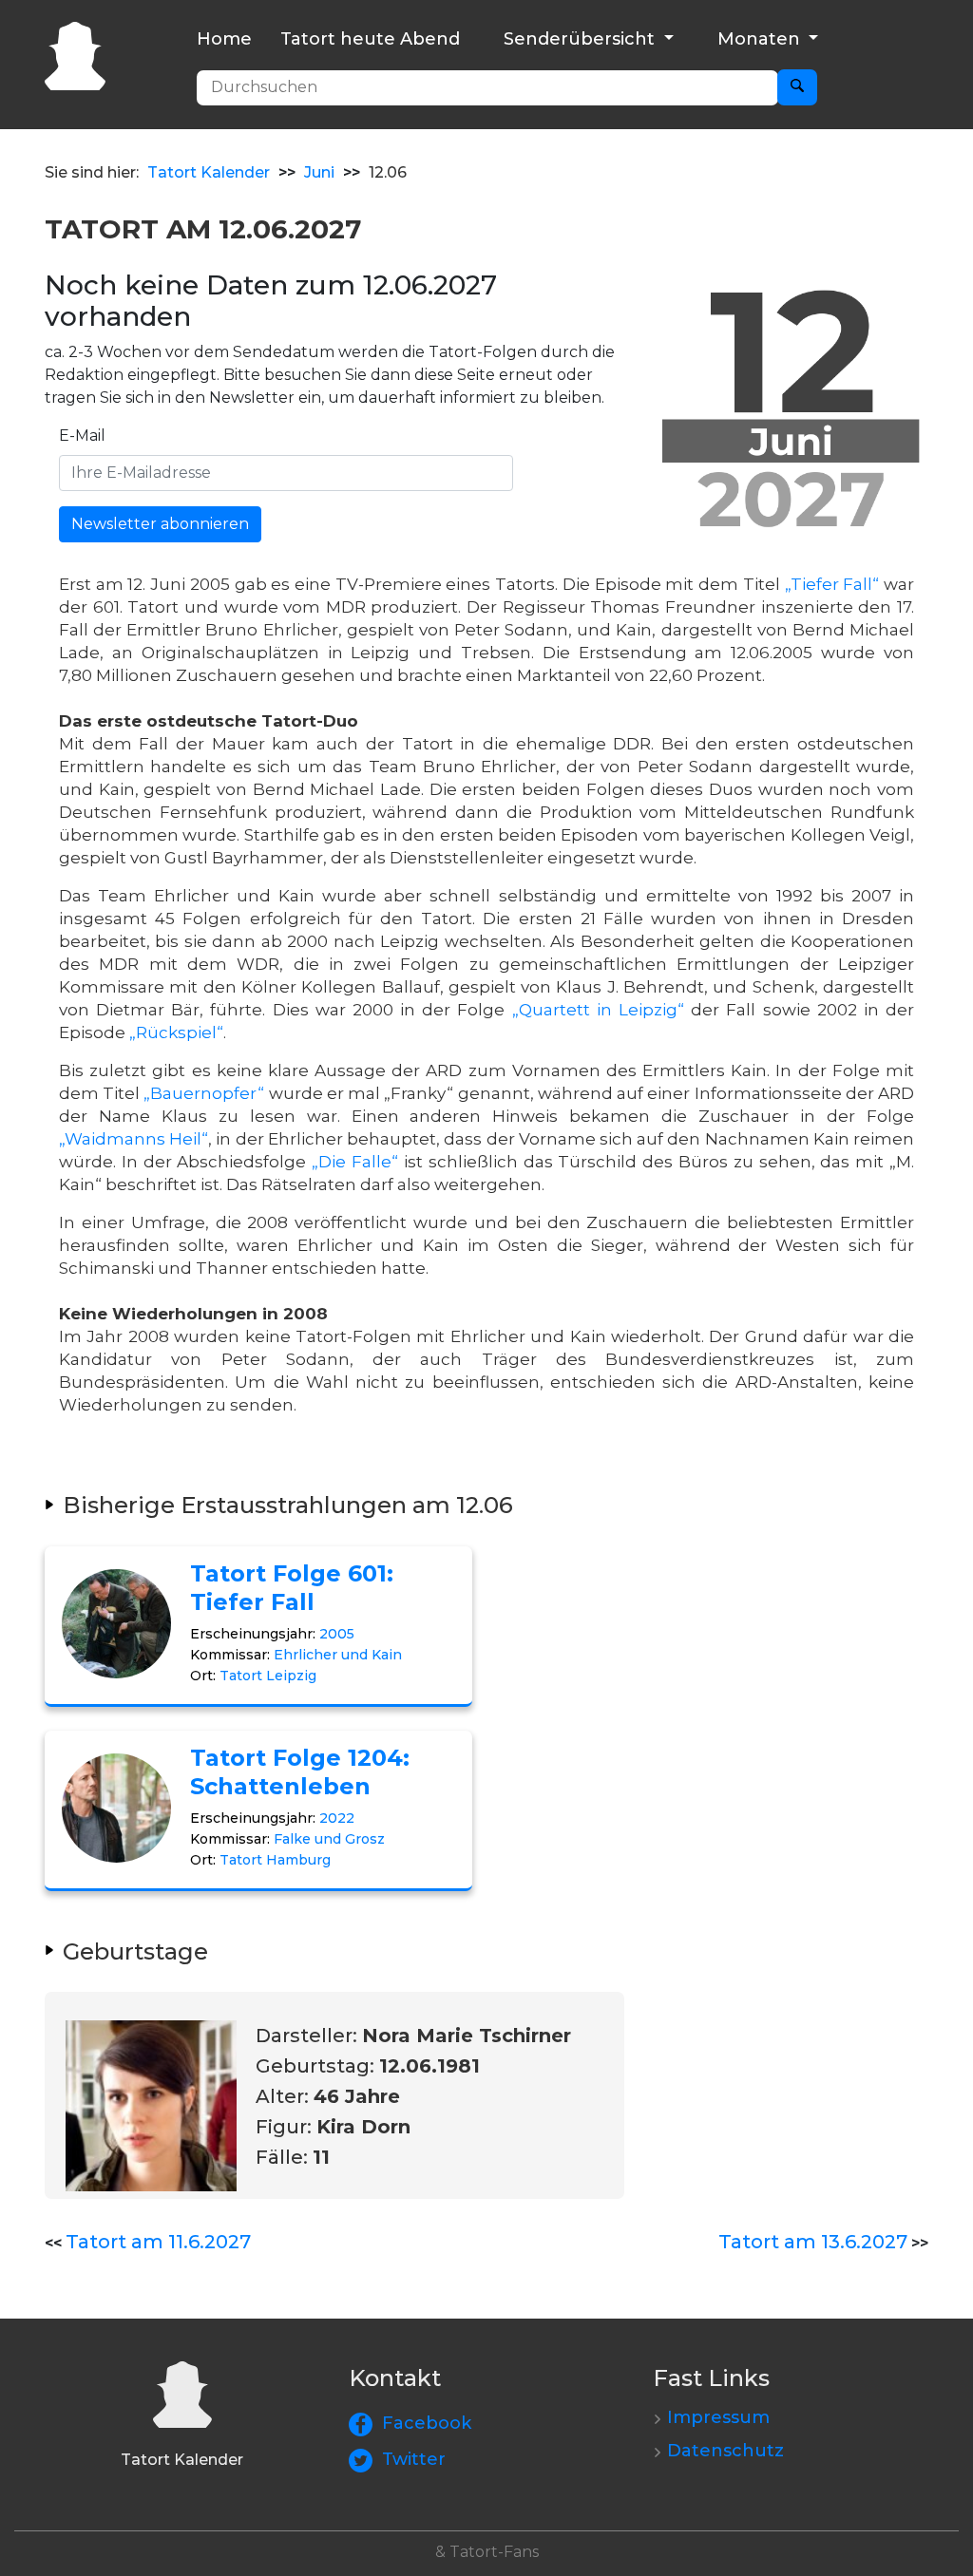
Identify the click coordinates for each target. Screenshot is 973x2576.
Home (224, 39)
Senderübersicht (582, 39)
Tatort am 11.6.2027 (158, 2242)
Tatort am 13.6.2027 (813, 2242)
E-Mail (82, 436)
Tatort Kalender (209, 172)
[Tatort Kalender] (75, 54)
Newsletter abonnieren (160, 524)
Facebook (427, 2423)
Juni (319, 172)
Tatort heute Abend (370, 39)
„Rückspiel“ (176, 1032)
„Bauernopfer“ (204, 1093)
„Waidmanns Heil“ (134, 1139)
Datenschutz (725, 2451)
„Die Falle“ (355, 1162)
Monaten (761, 39)
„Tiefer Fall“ (832, 584)
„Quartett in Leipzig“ (598, 1010)
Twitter (414, 2459)
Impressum (718, 2417)
